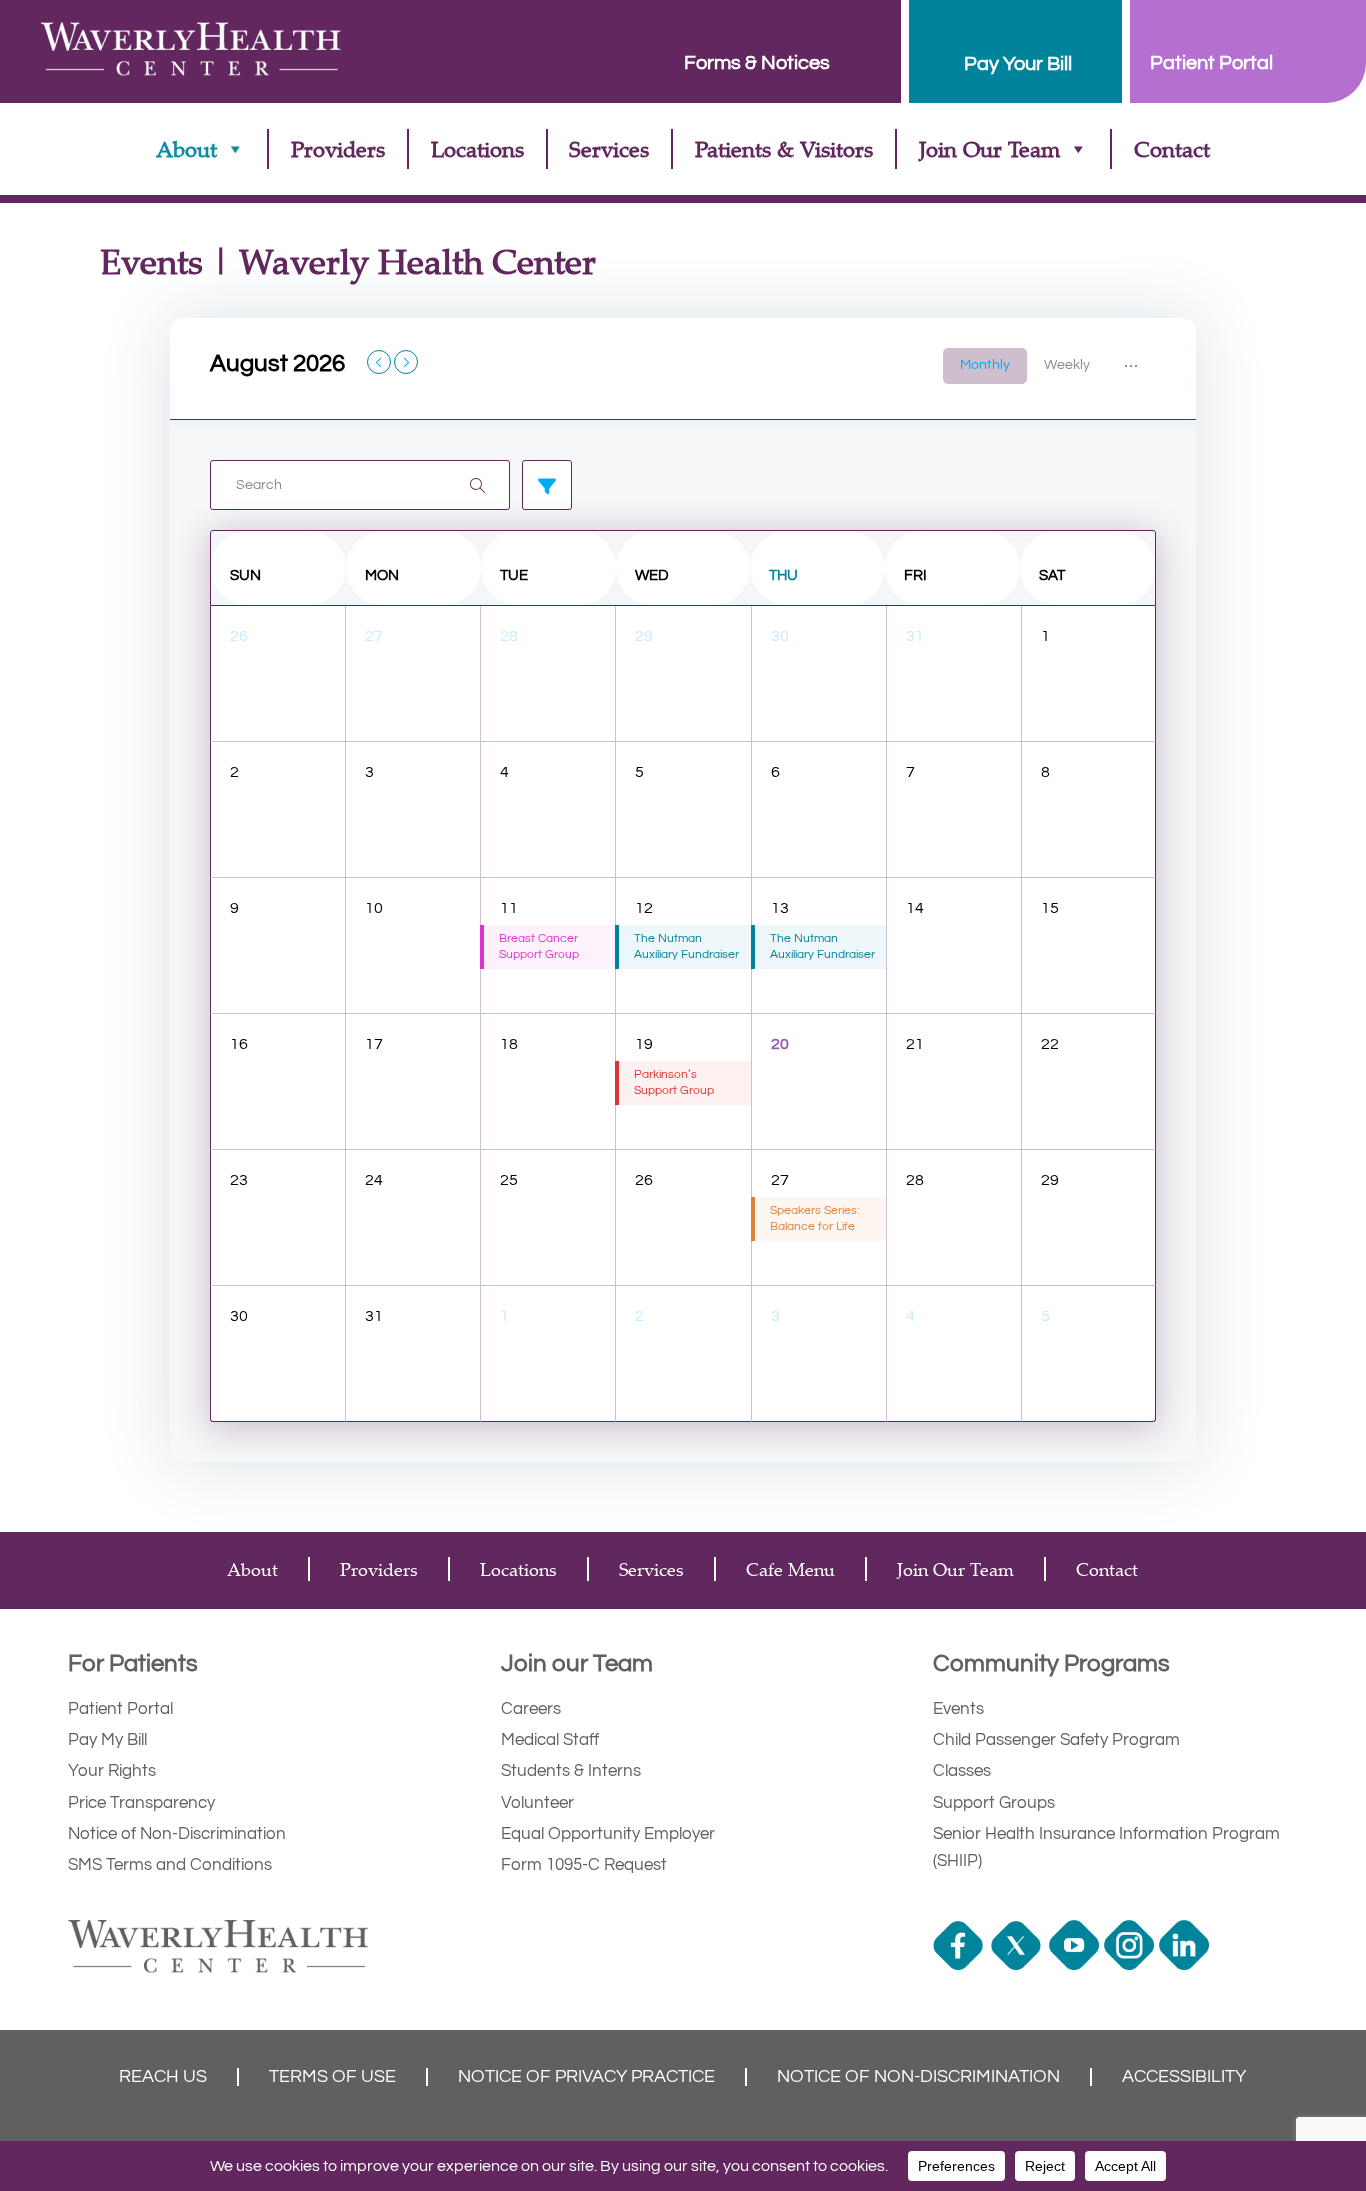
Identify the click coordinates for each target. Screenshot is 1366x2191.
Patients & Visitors (784, 148)
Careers (531, 1709)
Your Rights (112, 1771)
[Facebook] (960, 1965)
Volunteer (537, 1803)
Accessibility (1184, 2077)
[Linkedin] (1186, 1965)
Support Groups (994, 1803)
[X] (1018, 1965)
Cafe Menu (790, 1569)
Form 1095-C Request (584, 1865)
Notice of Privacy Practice (586, 2077)
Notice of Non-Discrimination (177, 1834)
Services (609, 148)
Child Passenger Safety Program (1056, 1740)
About (186, 148)
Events (958, 1709)
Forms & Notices (757, 63)
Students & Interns (571, 1771)
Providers (338, 148)
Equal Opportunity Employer (608, 1834)
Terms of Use (332, 2077)
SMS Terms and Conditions (170, 1865)
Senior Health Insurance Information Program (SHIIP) (1106, 1847)
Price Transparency (141, 1803)
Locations (477, 148)
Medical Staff (550, 1740)
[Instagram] (1131, 1965)
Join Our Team (989, 148)
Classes (962, 1771)
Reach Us (163, 2077)
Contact (1172, 148)
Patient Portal (120, 1709)
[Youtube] (1076, 1965)
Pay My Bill (107, 1740)
